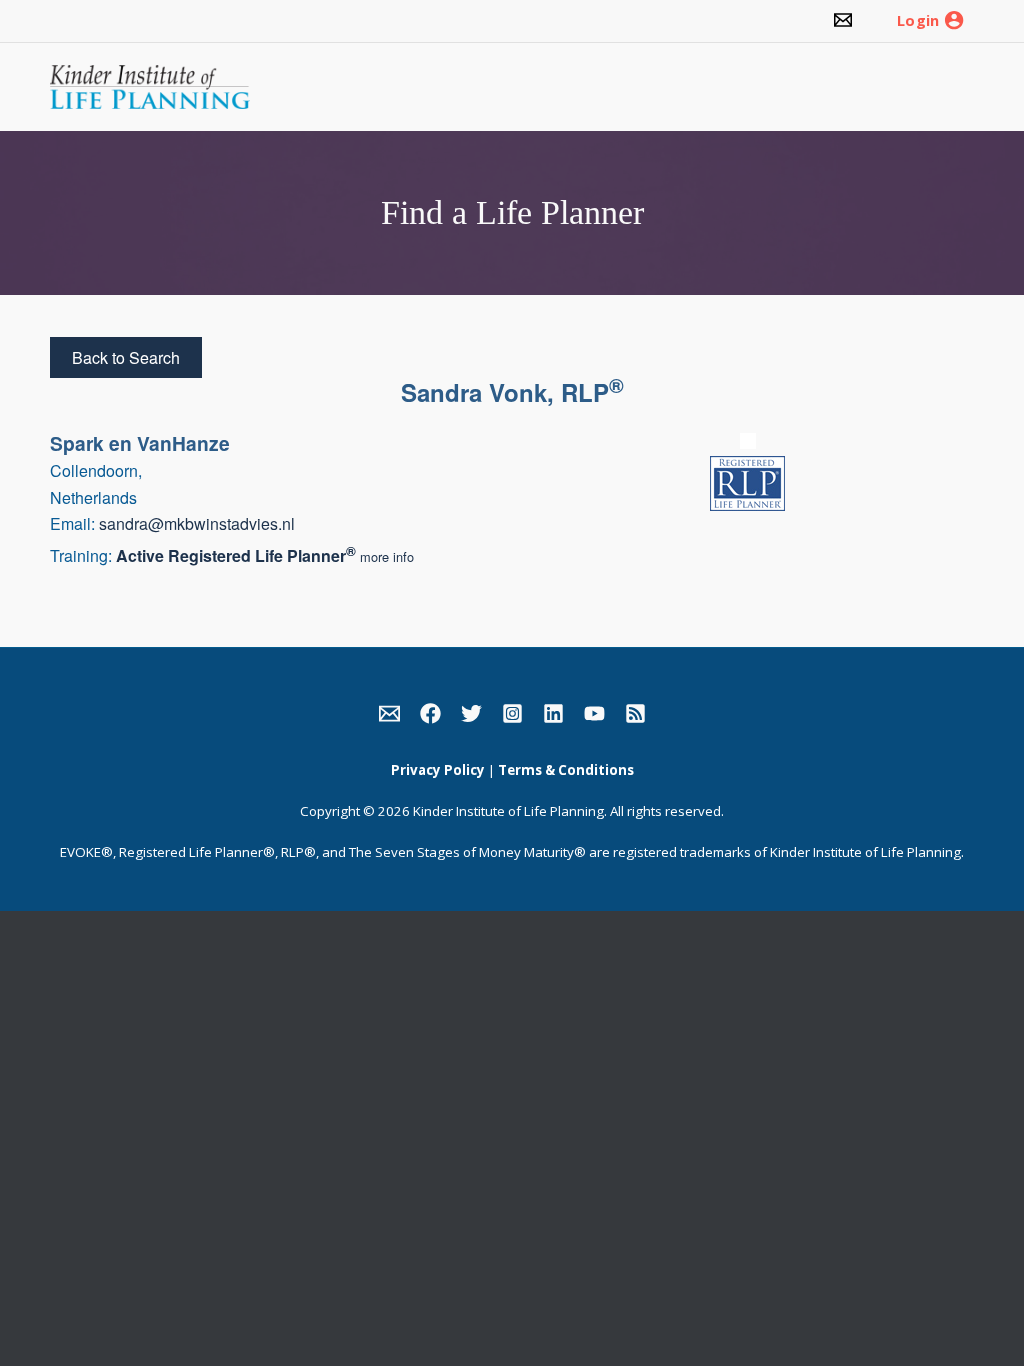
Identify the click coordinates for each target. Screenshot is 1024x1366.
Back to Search (126, 357)
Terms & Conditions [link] (566, 770)
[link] (843, 21)
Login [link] (918, 21)
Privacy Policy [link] (438, 770)
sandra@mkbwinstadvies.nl (197, 523)
